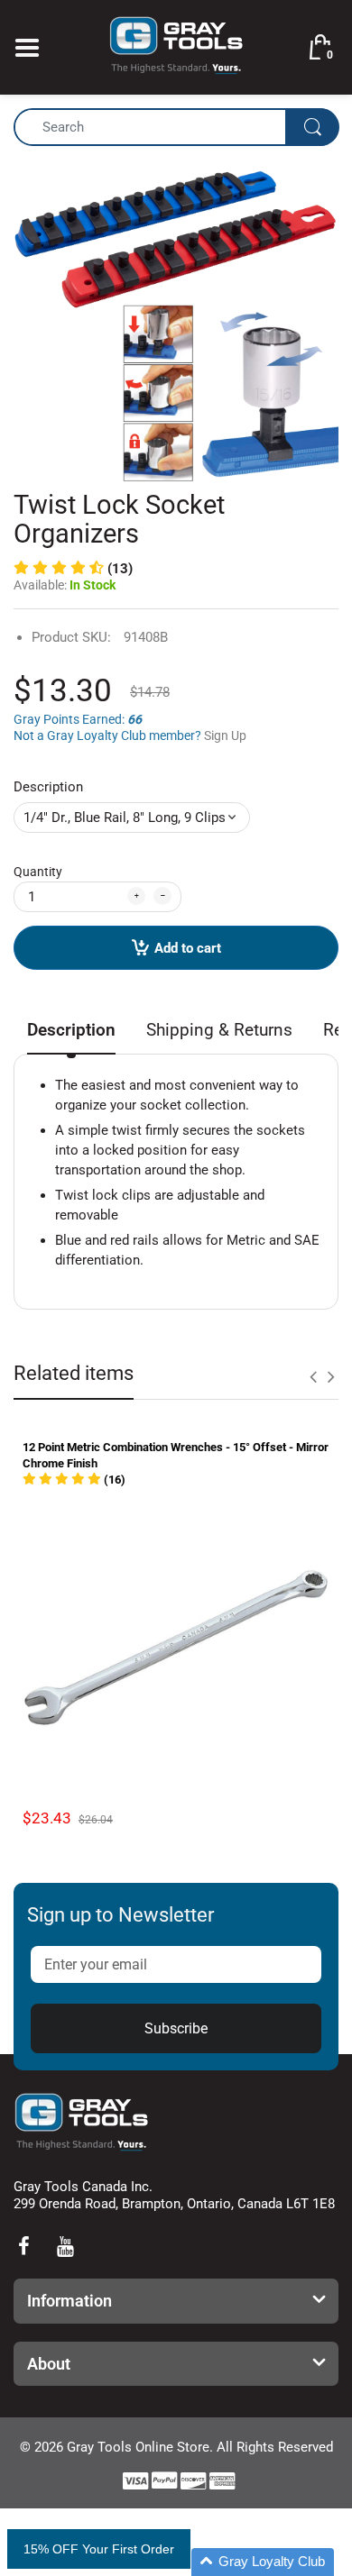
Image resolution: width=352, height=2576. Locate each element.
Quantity (38, 872)
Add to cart (188, 948)
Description (48, 787)
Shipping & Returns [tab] (219, 1030)
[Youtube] (65, 2246)
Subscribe (176, 2028)
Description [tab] (71, 1030)
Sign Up (225, 735)
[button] (73, 569)
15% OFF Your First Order (99, 2549)
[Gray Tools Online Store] (176, 46)
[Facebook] (23, 2246)
